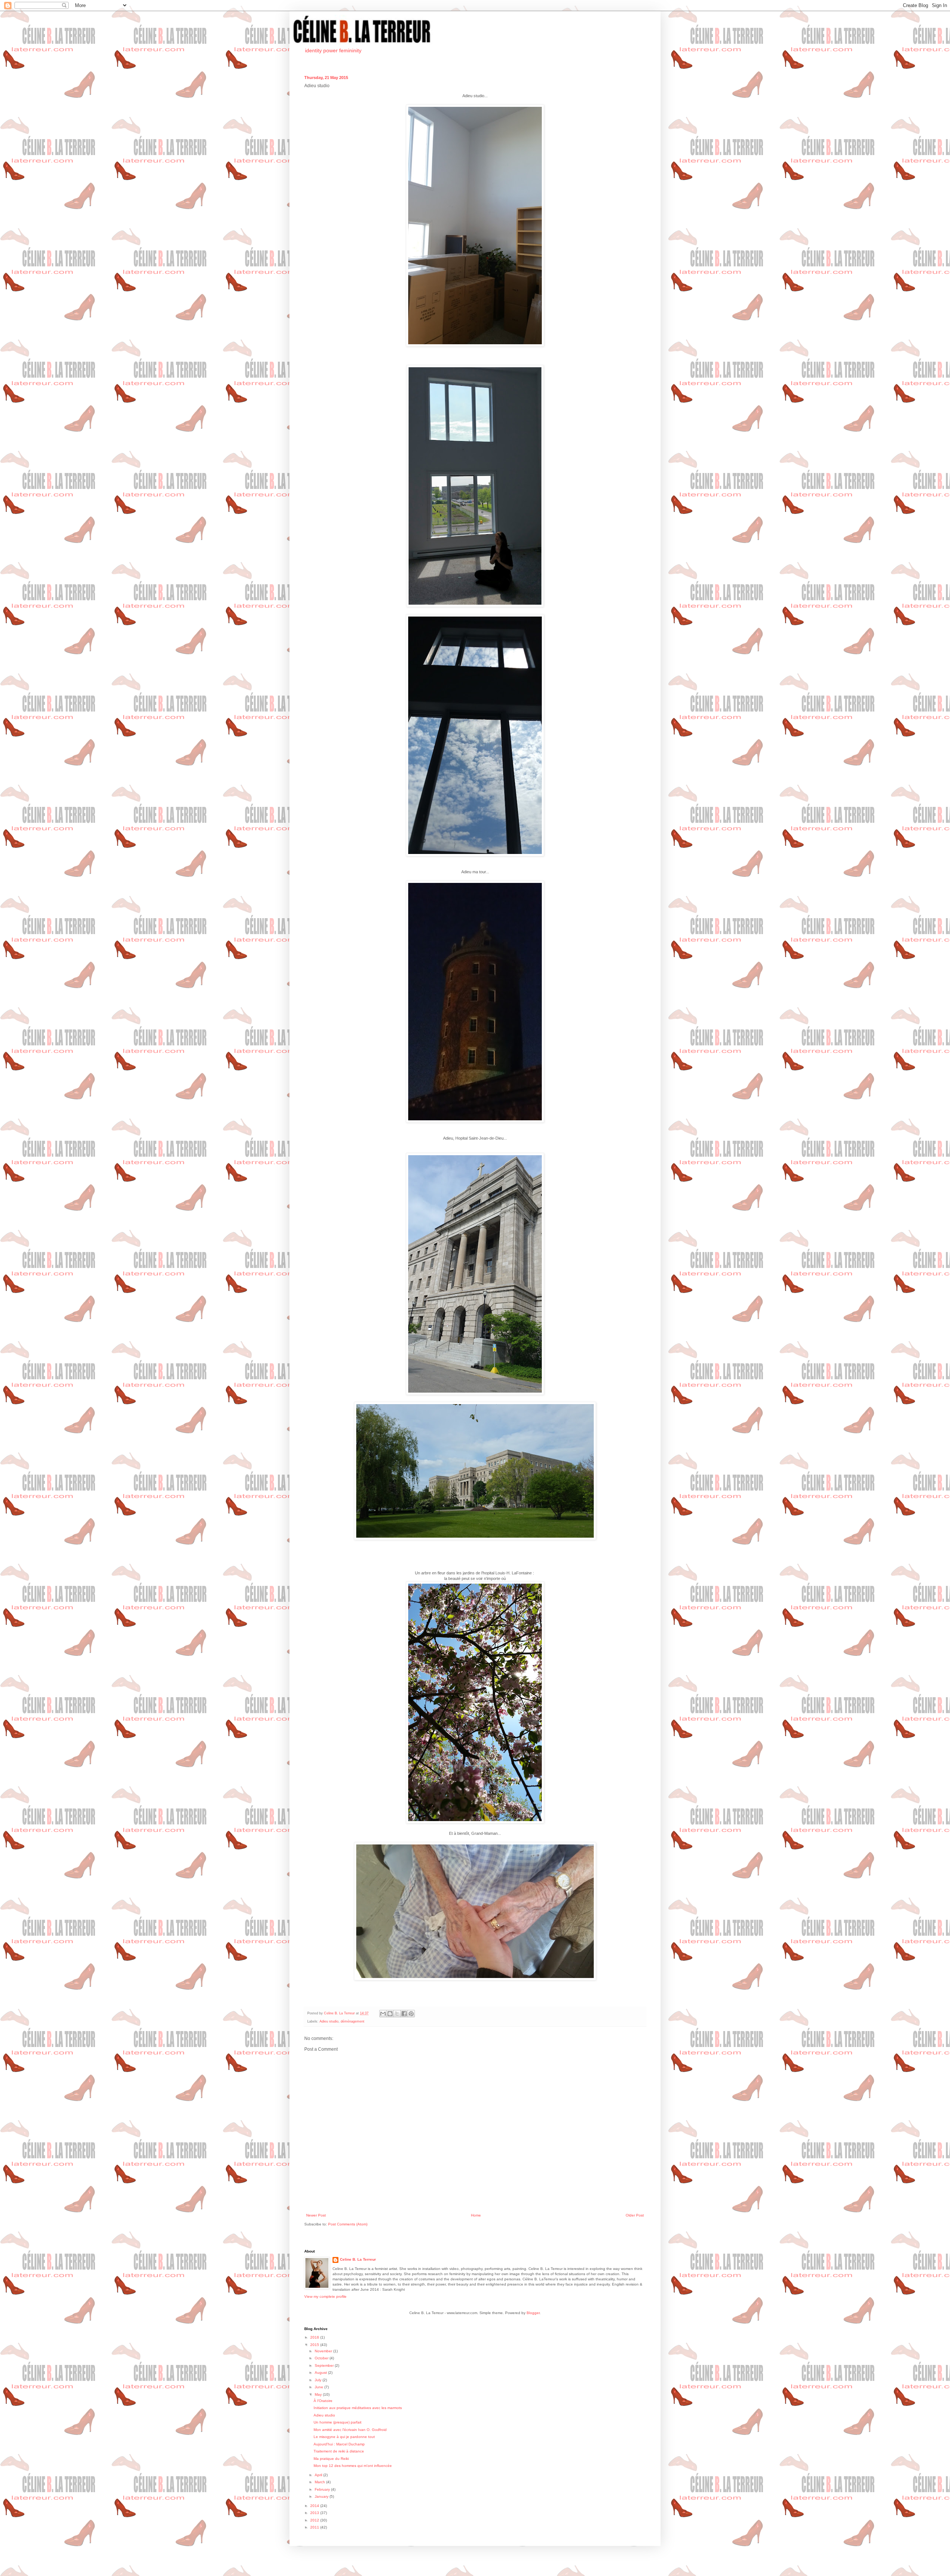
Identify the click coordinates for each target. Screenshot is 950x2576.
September (325, 2365)
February (323, 2489)
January (322, 2496)
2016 (315, 2337)
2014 (315, 2506)
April (319, 2475)
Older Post (635, 2215)
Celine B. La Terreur (358, 2259)
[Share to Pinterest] (411, 2014)
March (320, 2482)
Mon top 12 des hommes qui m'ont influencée (353, 2466)
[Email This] (383, 2014)
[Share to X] (397, 2014)
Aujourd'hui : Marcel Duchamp (339, 2444)
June (320, 2387)
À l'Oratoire (323, 2401)
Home (476, 2215)
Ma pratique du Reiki (331, 2459)
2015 (315, 2345)
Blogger (533, 2313)
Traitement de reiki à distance (339, 2451)
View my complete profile (325, 2296)
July (319, 2380)
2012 (315, 2520)
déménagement (353, 2021)
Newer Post (316, 2215)
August (321, 2373)
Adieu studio (329, 2021)
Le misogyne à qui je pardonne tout (344, 2437)
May (319, 2394)
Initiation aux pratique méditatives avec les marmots (358, 2408)
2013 (315, 2513)
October (322, 2358)
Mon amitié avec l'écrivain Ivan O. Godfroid (350, 2430)
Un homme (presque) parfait (338, 2422)
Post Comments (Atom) (348, 2224)
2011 (315, 2527)
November (324, 2351)
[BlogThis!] (390, 2014)
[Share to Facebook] (404, 2014)
